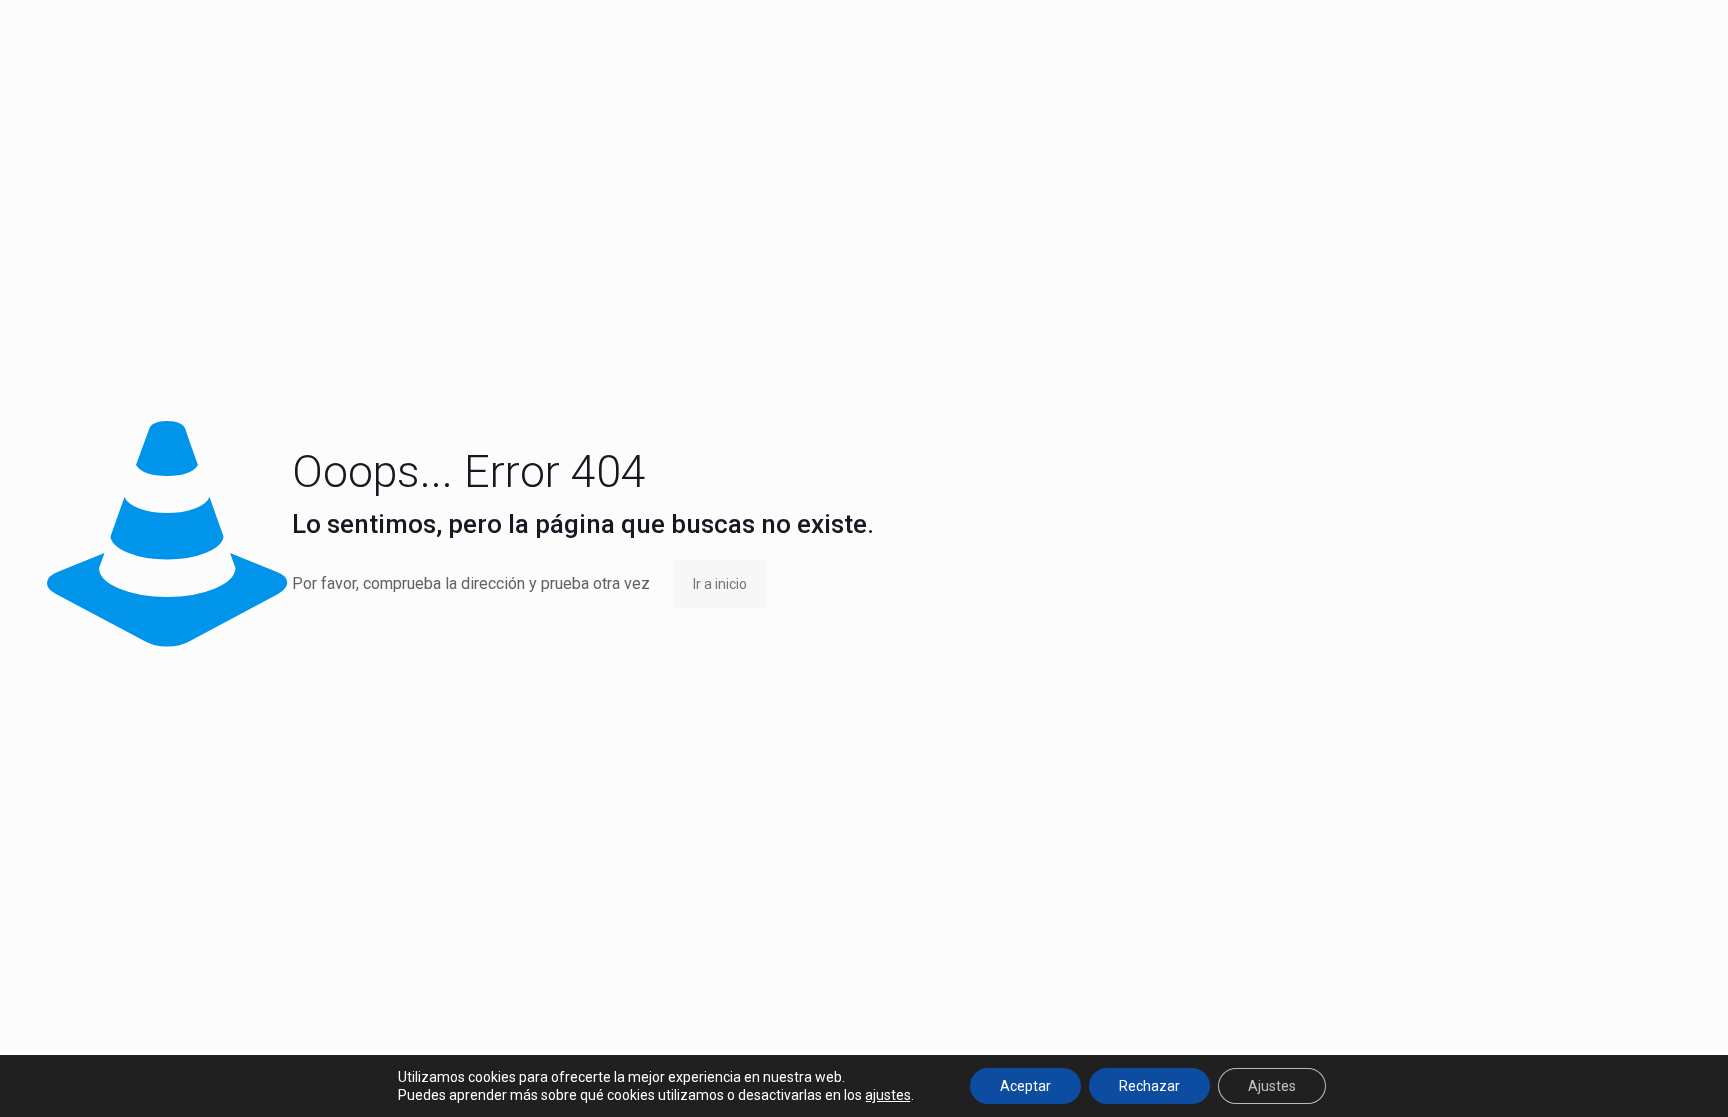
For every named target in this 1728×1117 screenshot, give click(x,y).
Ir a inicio (720, 584)
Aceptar (1025, 1086)
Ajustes (1272, 1086)
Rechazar (1149, 1086)
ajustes (888, 1095)
